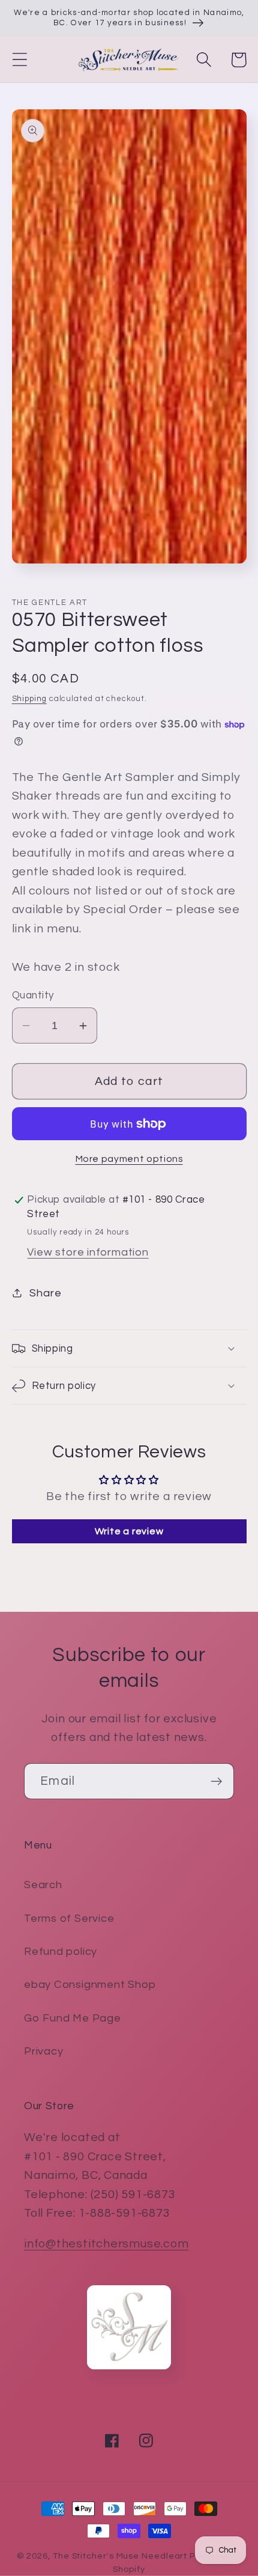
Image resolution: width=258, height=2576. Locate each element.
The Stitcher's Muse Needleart (120, 2556)
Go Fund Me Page (73, 2018)
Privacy (43, 2051)
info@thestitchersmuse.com (106, 2244)
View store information (88, 1252)
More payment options (129, 1159)
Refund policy (61, 1952)
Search (43, 1885)
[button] (19, 60)
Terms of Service (69, 1918)
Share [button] (45, 1293)
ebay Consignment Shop (90, 1985)
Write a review (129, 1531)
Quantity (33, 995)
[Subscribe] (216, 1782)
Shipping (29, 699)
